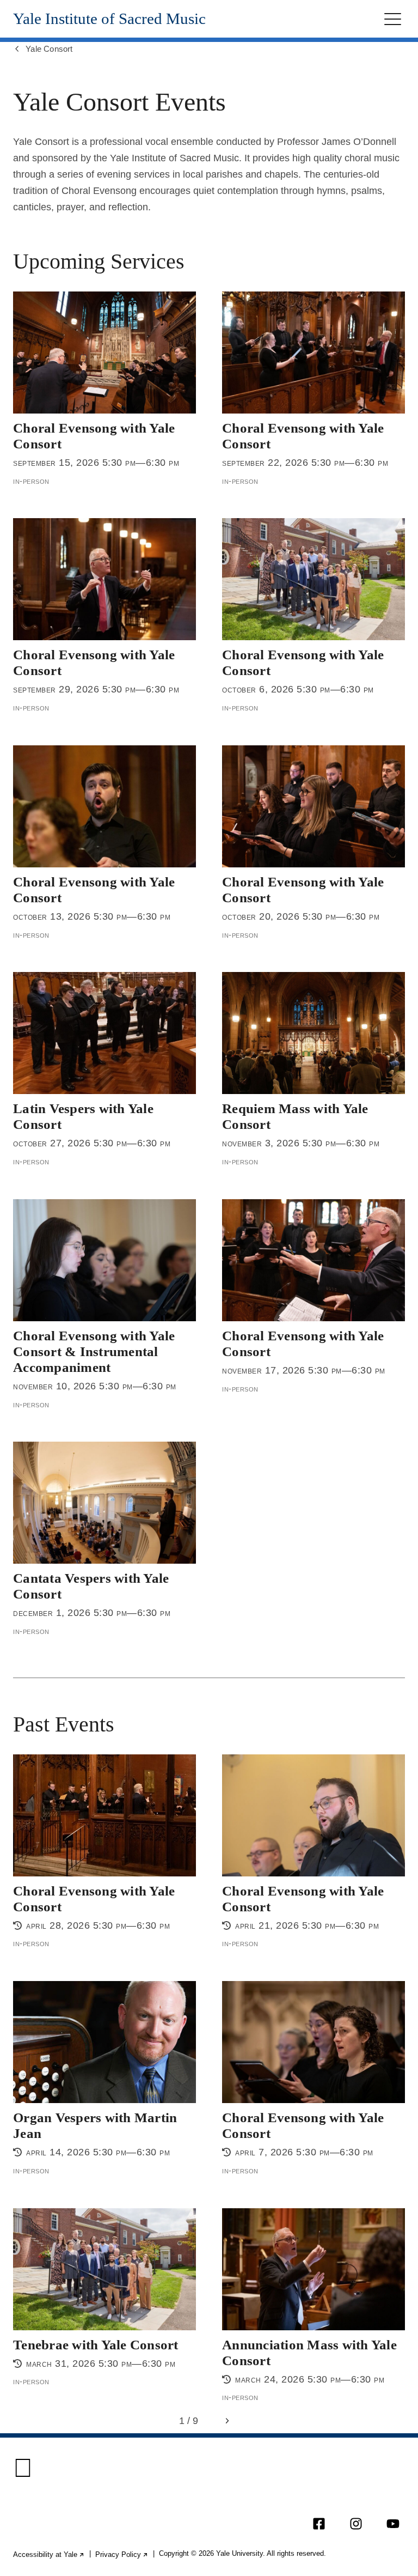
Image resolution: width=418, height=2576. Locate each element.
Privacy (122, 2554)
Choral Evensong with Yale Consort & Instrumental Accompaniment (94, 1351)
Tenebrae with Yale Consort (96, 2344)
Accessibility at (49, 2554)
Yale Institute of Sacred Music (109, 19)
